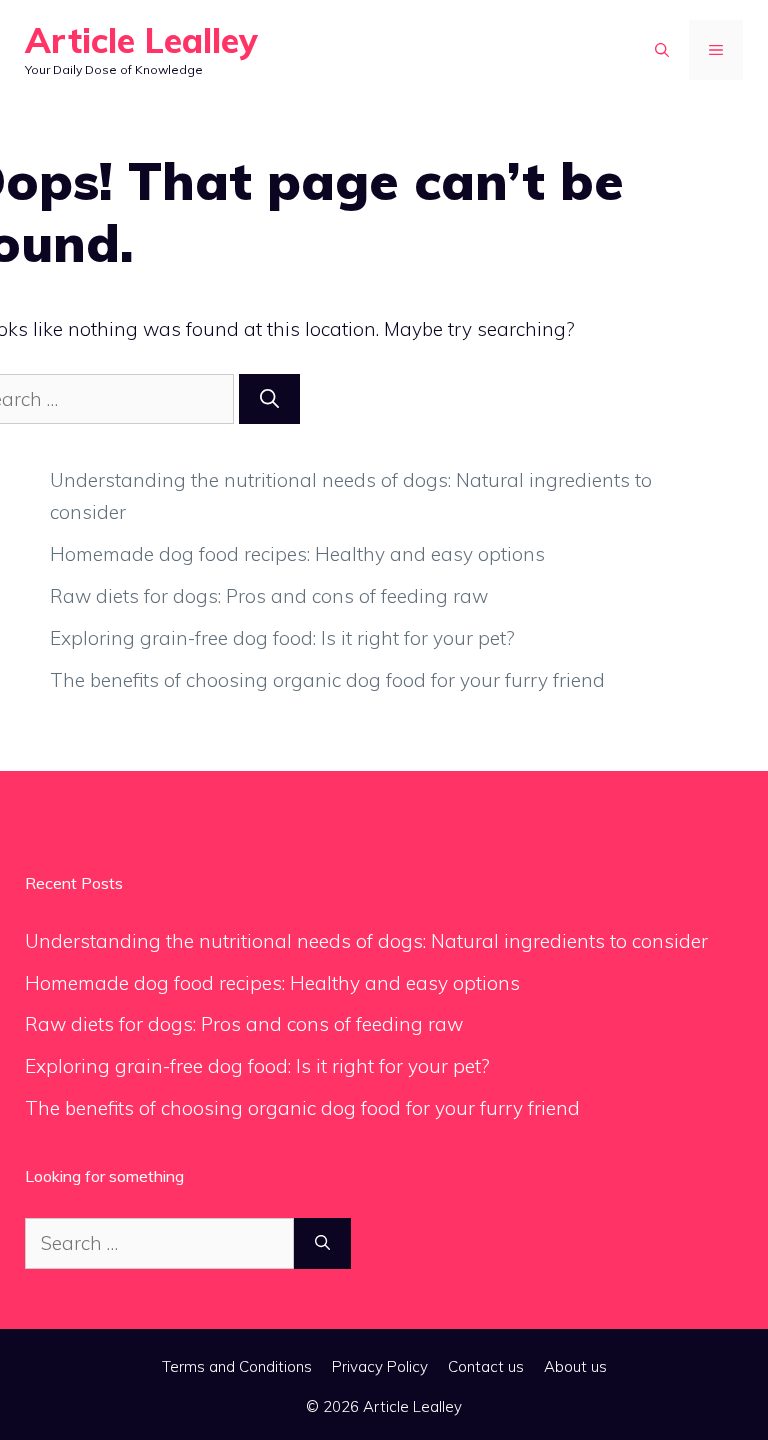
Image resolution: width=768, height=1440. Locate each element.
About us (575, 1366)
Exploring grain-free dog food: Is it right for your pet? (282, 638)
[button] (662, 50)
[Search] (269, 399)
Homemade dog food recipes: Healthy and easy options (297, 554)
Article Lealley (141, 40)
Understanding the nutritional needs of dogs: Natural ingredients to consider (366, 941)
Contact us (486, 1366)
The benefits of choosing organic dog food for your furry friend (327, 680)
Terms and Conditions (237, 1366)
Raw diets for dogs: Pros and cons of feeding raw (269, 596)
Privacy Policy (380, 1366)
